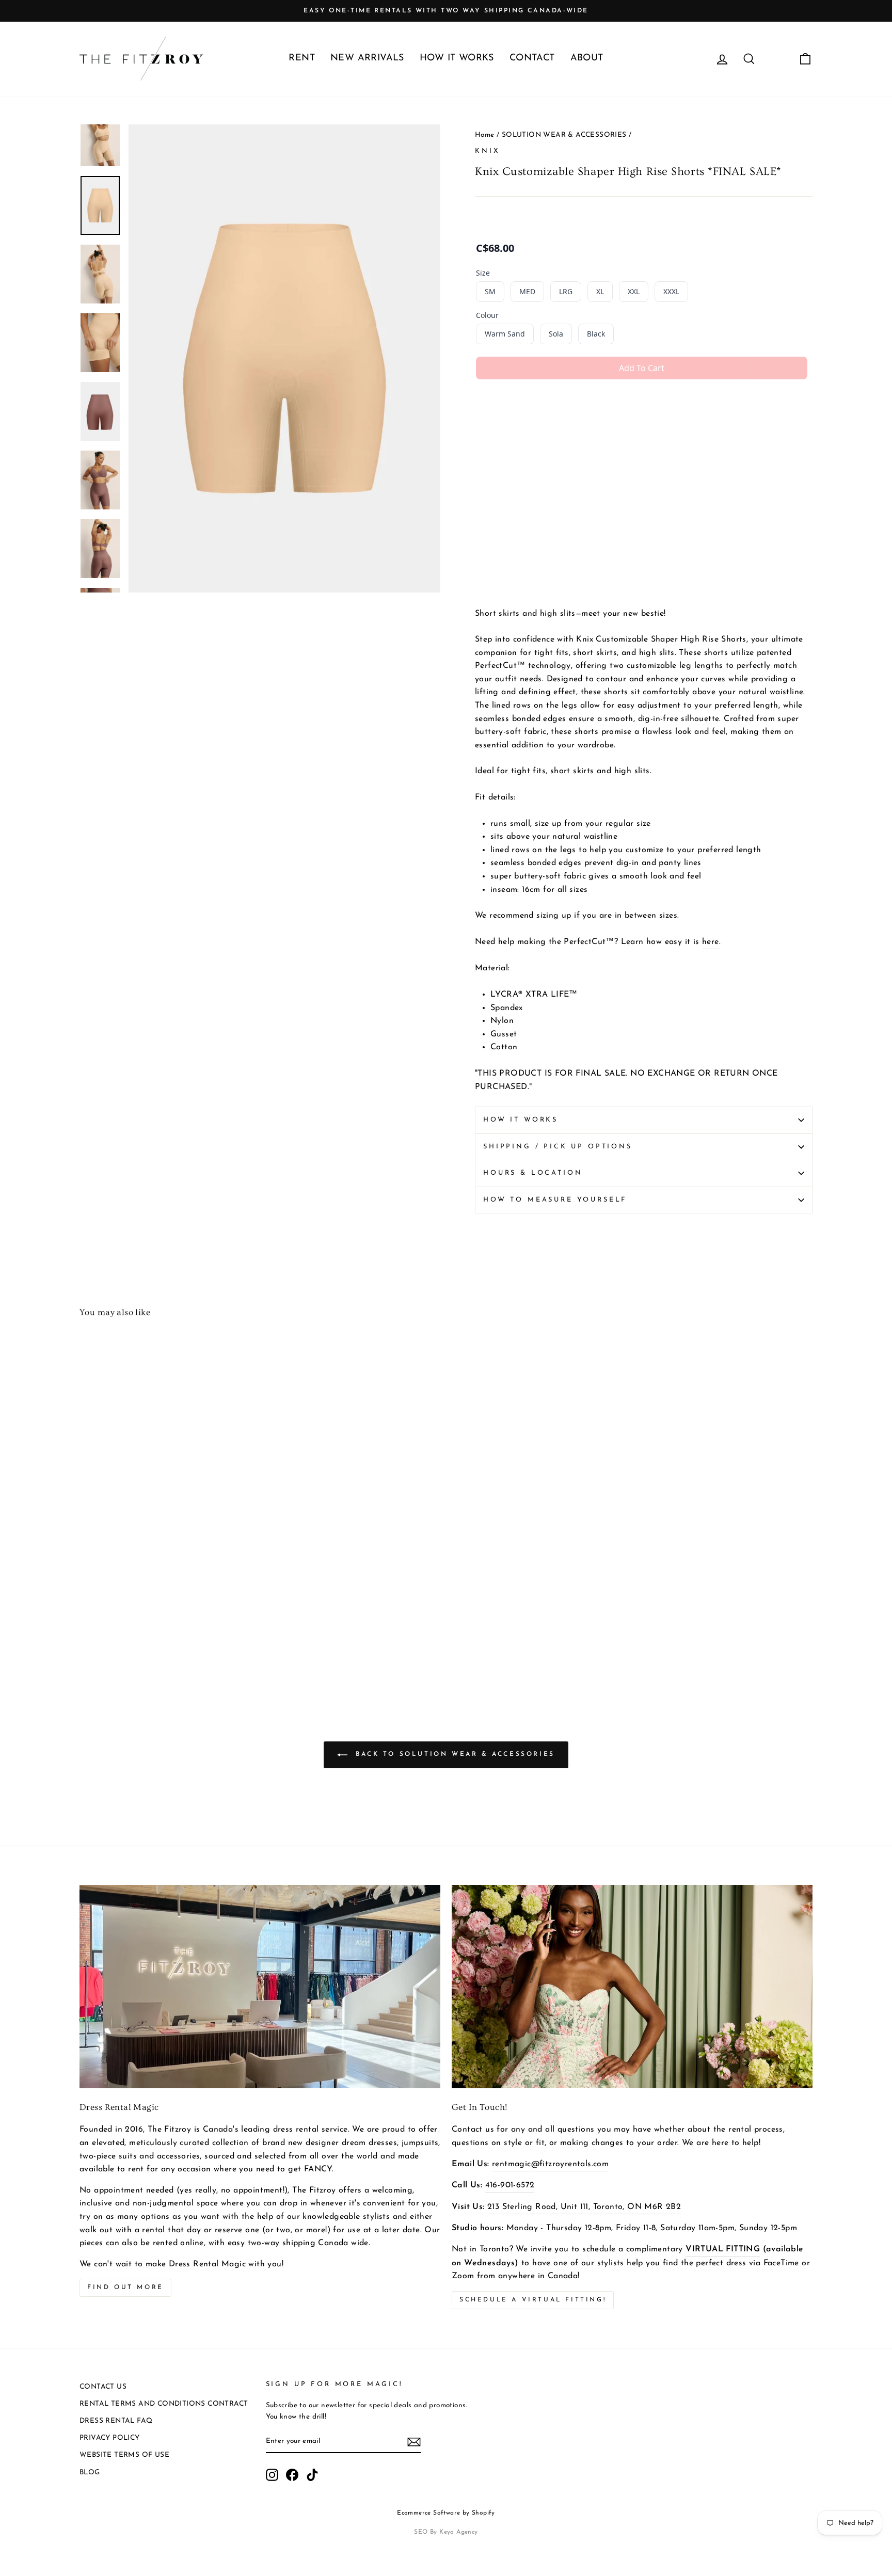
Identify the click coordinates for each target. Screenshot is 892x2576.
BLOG (90, 2473)
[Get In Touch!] (632, 1986)
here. (711, 942)
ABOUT (587, 58)
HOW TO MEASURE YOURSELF (555, 1200)
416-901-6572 (510, 2185)
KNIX (487, 151)
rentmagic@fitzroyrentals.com (550, 2164)
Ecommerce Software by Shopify (446, 2513)
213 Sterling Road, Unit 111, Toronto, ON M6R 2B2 (584, 2207)
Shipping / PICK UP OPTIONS (558, 1147)
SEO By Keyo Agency (446, 2532)
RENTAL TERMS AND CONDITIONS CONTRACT (164, 2404)
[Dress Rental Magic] (260, 1986)
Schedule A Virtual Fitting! (533, 2300)
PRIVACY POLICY (110, 2438)
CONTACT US (103, 2387)
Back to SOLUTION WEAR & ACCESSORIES (453, 1755)
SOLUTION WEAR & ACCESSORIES (564, 135)
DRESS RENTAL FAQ (116, 2421)
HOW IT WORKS (457, 58)
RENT (302, 58)
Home (485, 135)
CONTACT (532, 58)
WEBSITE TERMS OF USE (124, 2455)
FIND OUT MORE (125, 2287)
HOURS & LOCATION (533, 1173)
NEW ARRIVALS (367, 58)
